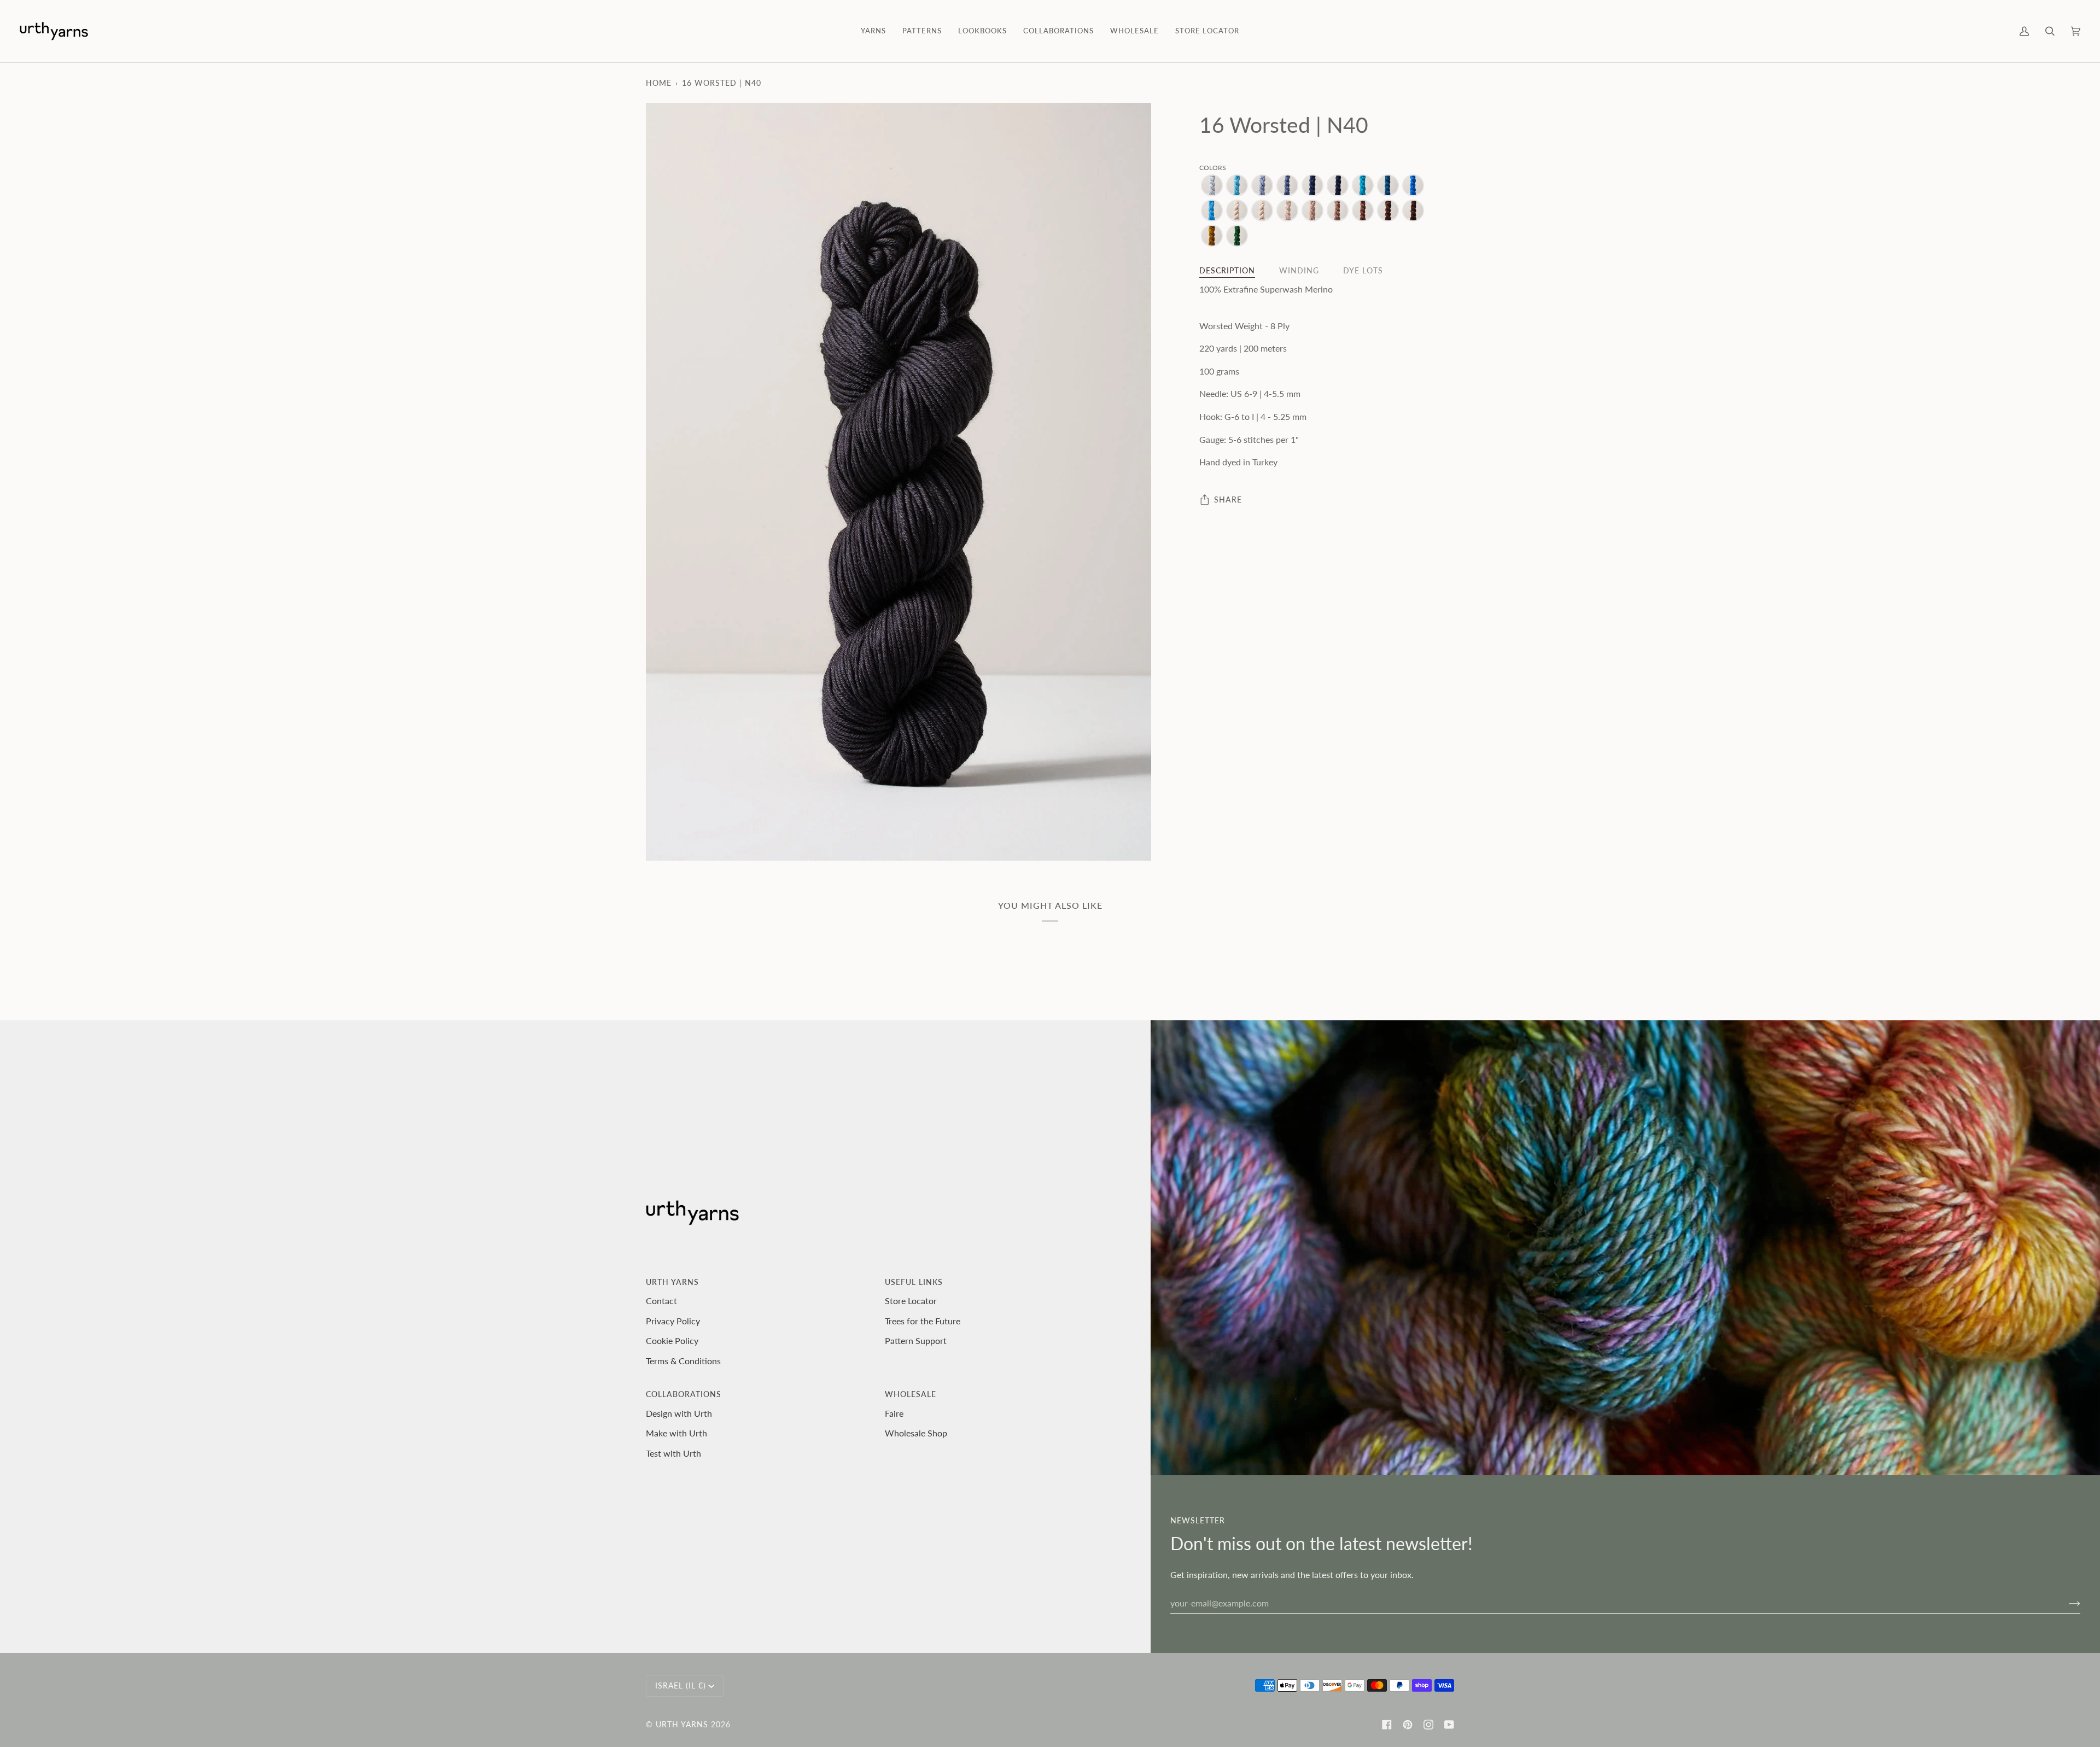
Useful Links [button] (914, 1282)
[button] (873, 31)
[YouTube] (1449, 1725)
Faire (894, 1413)
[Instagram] (1428, 1725)
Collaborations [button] (684, 1394)
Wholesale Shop (916, 1433)
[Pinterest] (1408, 1725)
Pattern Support (916, 1340)
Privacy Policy (673, 1321)
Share (1228, 499)
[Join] (2066, 1603)
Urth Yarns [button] (672, 1282)
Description (1227, 271)
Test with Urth (673, 1453)
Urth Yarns (682, 1724)
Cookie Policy (672, 1340)
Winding (1299, 271)
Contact (661, 1301)
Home (659, 83)
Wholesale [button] (911, 1394)
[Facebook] (1387, 1725)
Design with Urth (679, 1413)
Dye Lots (1363, 271)
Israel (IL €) (681, 1685)
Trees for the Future (923, 1321)
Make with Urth (676, 1433)
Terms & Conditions (683, 1361)
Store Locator (911, 1301)
